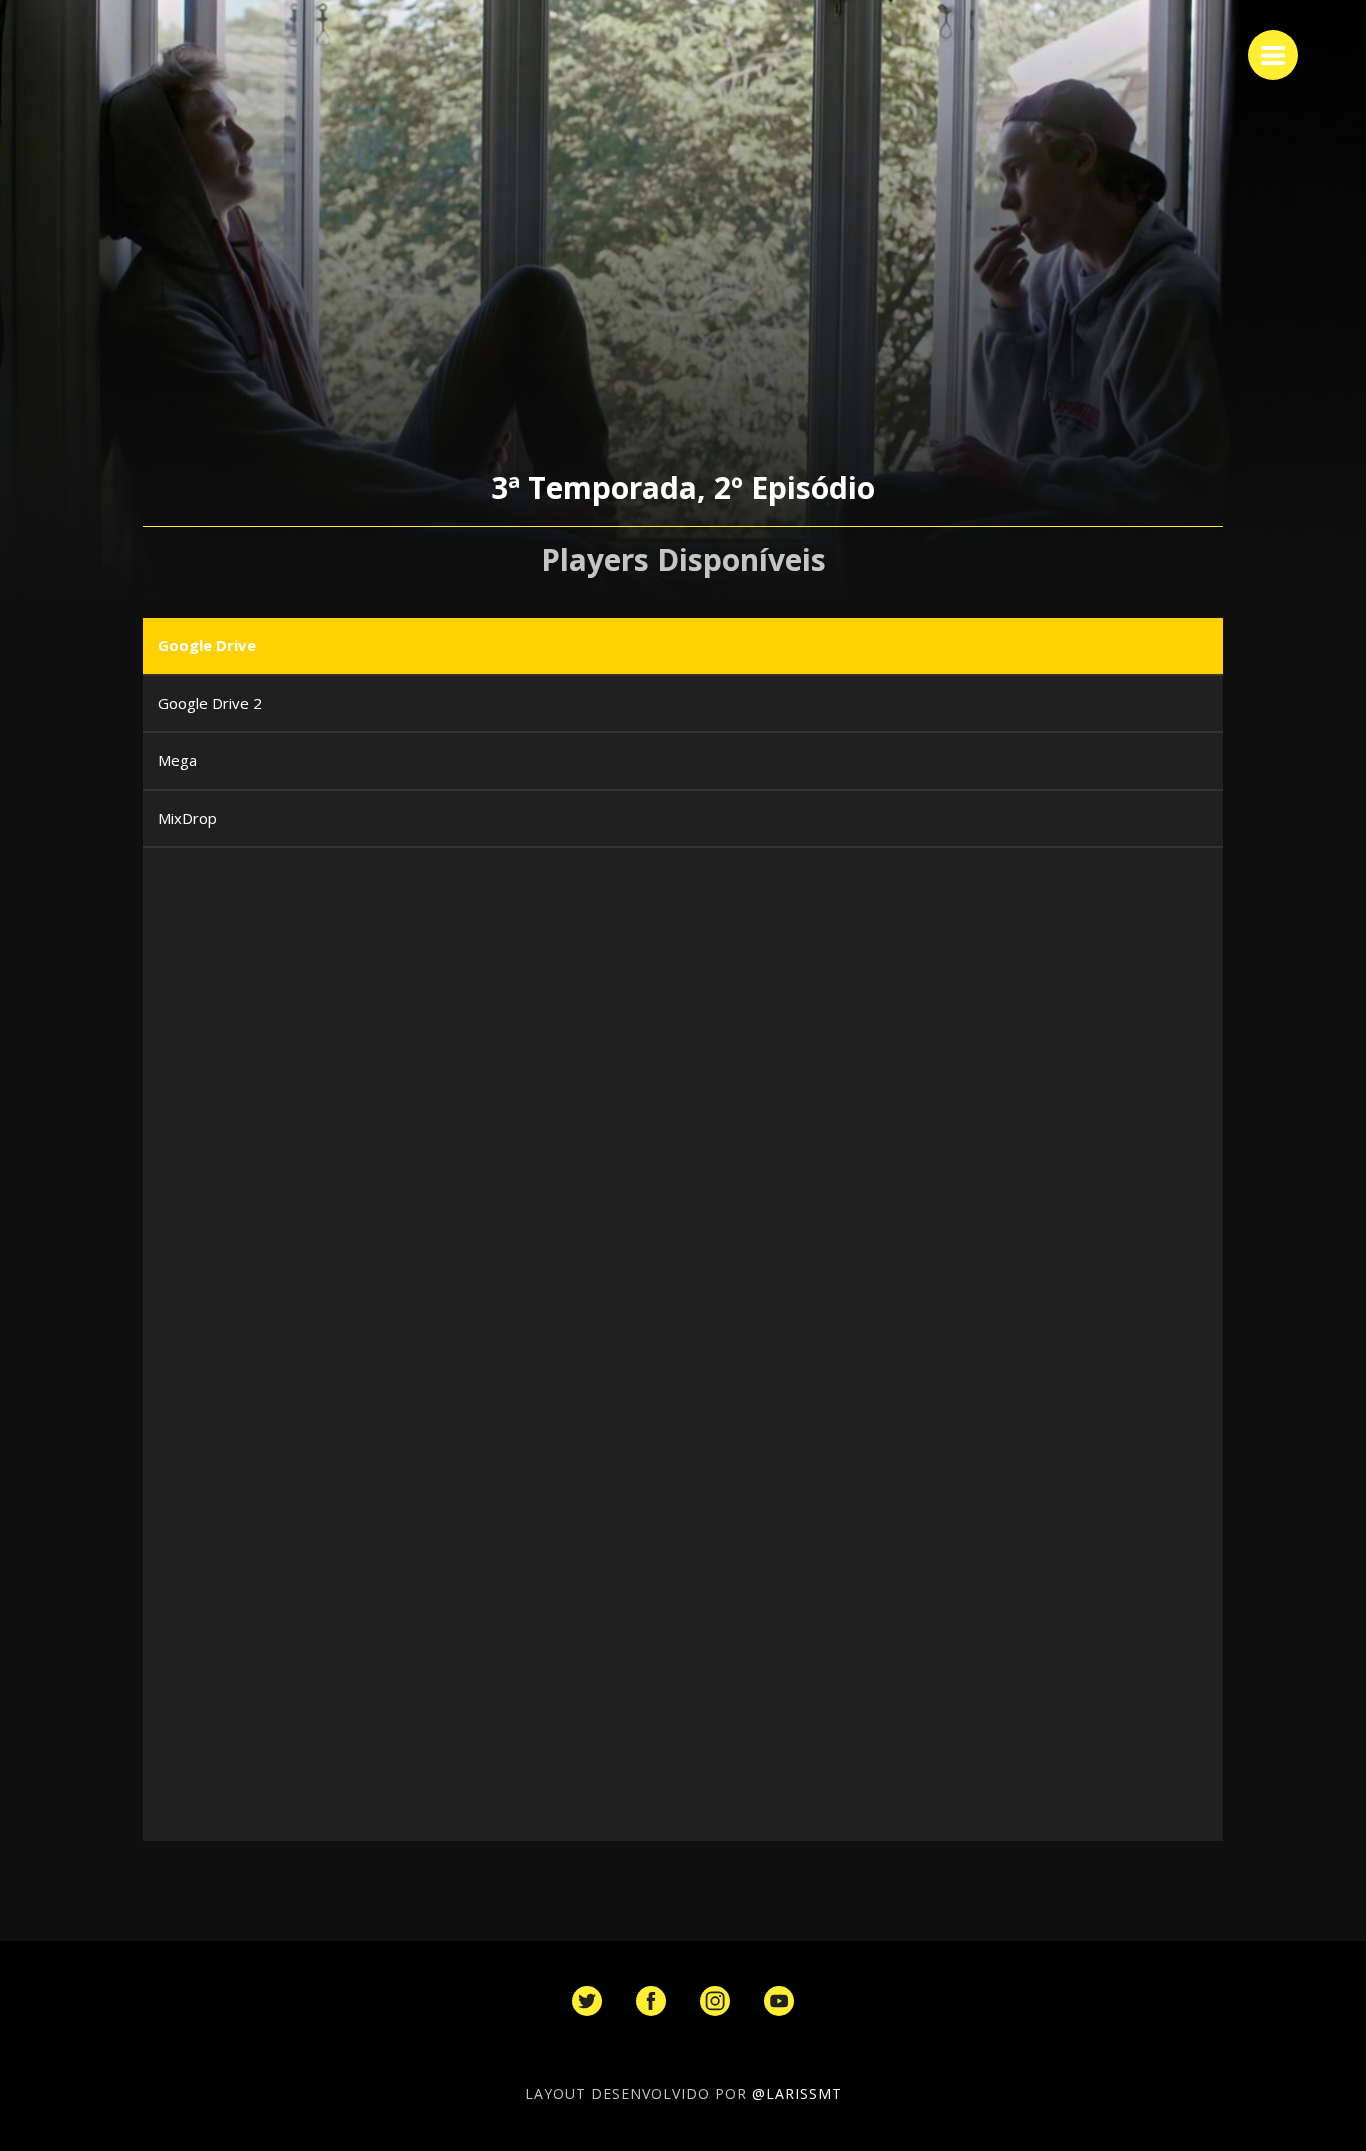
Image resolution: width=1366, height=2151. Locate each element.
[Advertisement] (702, 1028)
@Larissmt (797, 2093)
